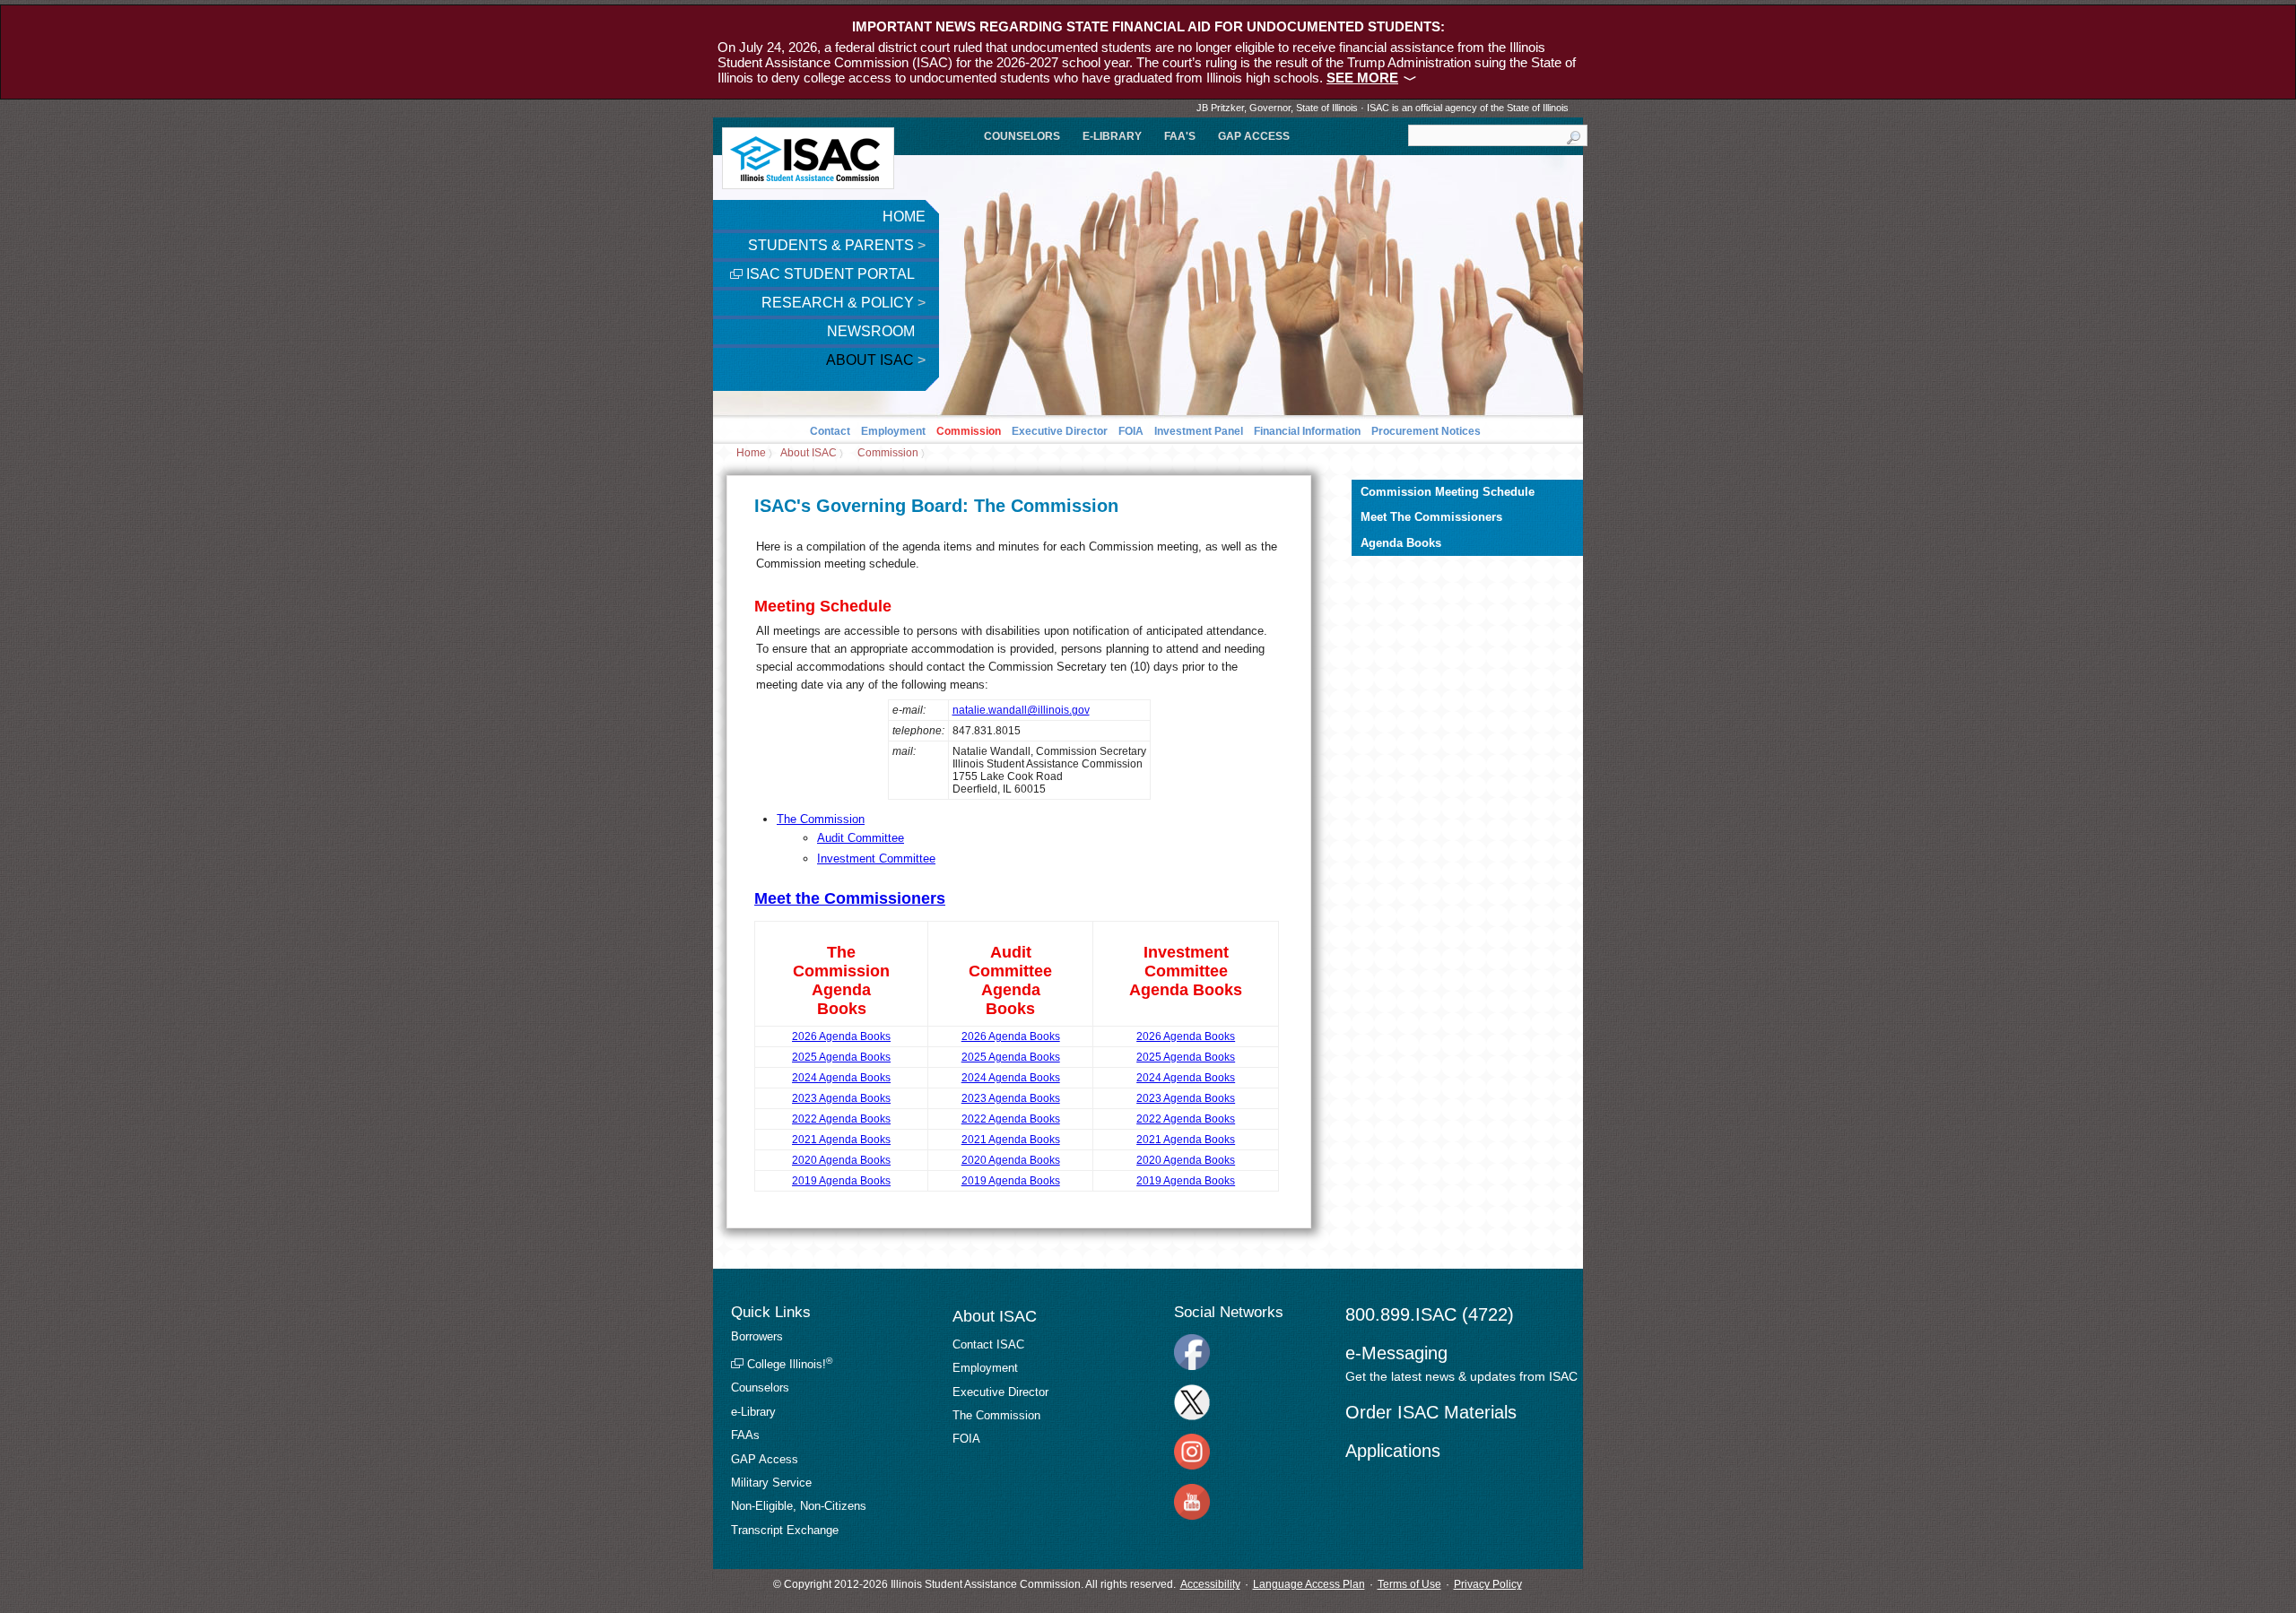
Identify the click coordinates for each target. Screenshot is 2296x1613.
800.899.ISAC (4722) (1430, 1314)
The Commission (821, 819)
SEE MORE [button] (1362, 78)
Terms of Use (1409, 1584)
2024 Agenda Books (841, 1078)
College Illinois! (788, 1364)
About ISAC (876, 360)
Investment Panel (1199, 431)
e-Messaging (1396, 1353)
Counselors (1022, 136)
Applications (1393, 1451)
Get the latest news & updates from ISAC (1461, 1376)
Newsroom (873, 331)
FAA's (1180, 136)
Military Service (771, 1483)
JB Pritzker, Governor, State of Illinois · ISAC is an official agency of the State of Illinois (1383, 108)
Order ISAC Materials (1431, 1412)
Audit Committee (861, 838)
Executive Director (1060, 431)
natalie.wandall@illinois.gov (1021, 710)
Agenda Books (1401, 543)
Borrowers (757, 1336)
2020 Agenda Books (841, 1160)
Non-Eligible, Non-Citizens (799, 1506)
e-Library (1112, 136)
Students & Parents (837, 245)
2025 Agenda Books (841, 1057)
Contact (830, 431)
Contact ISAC (988, 1344)
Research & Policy (844, 303)
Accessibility (1210, 1584)
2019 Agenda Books (841, 1181)
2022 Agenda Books (841, 1119)
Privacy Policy (1488, 1584)
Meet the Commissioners (850, 898)
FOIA (1131, 431)
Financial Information (1307, 431)
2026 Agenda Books (841, 1036)
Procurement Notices (1426, 431)
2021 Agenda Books (841, 1140)
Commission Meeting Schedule (1448, 492)
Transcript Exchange (785, 1530)
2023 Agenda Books (841, 1098)
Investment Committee (876, 859)
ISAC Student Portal (829, 274)
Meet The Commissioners (1431, 517)
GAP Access (1254, 136)
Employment (893, 431)
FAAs (745, 1435)
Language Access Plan (1309, 1584)
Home (904, 217)
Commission (969, 431)
